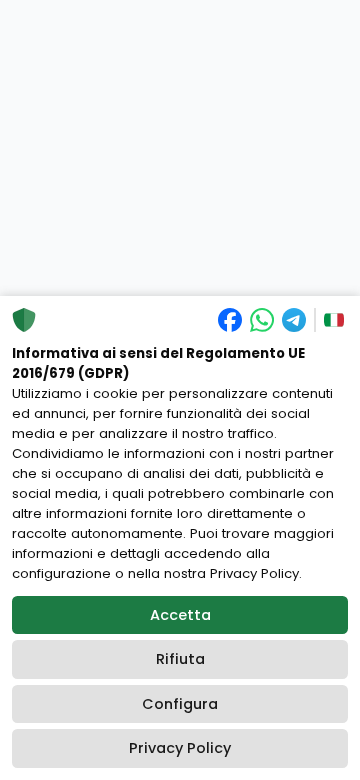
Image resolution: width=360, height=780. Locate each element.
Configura (180, 704)
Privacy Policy (180, 748)
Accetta (180, 615)
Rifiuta (180, 659)
